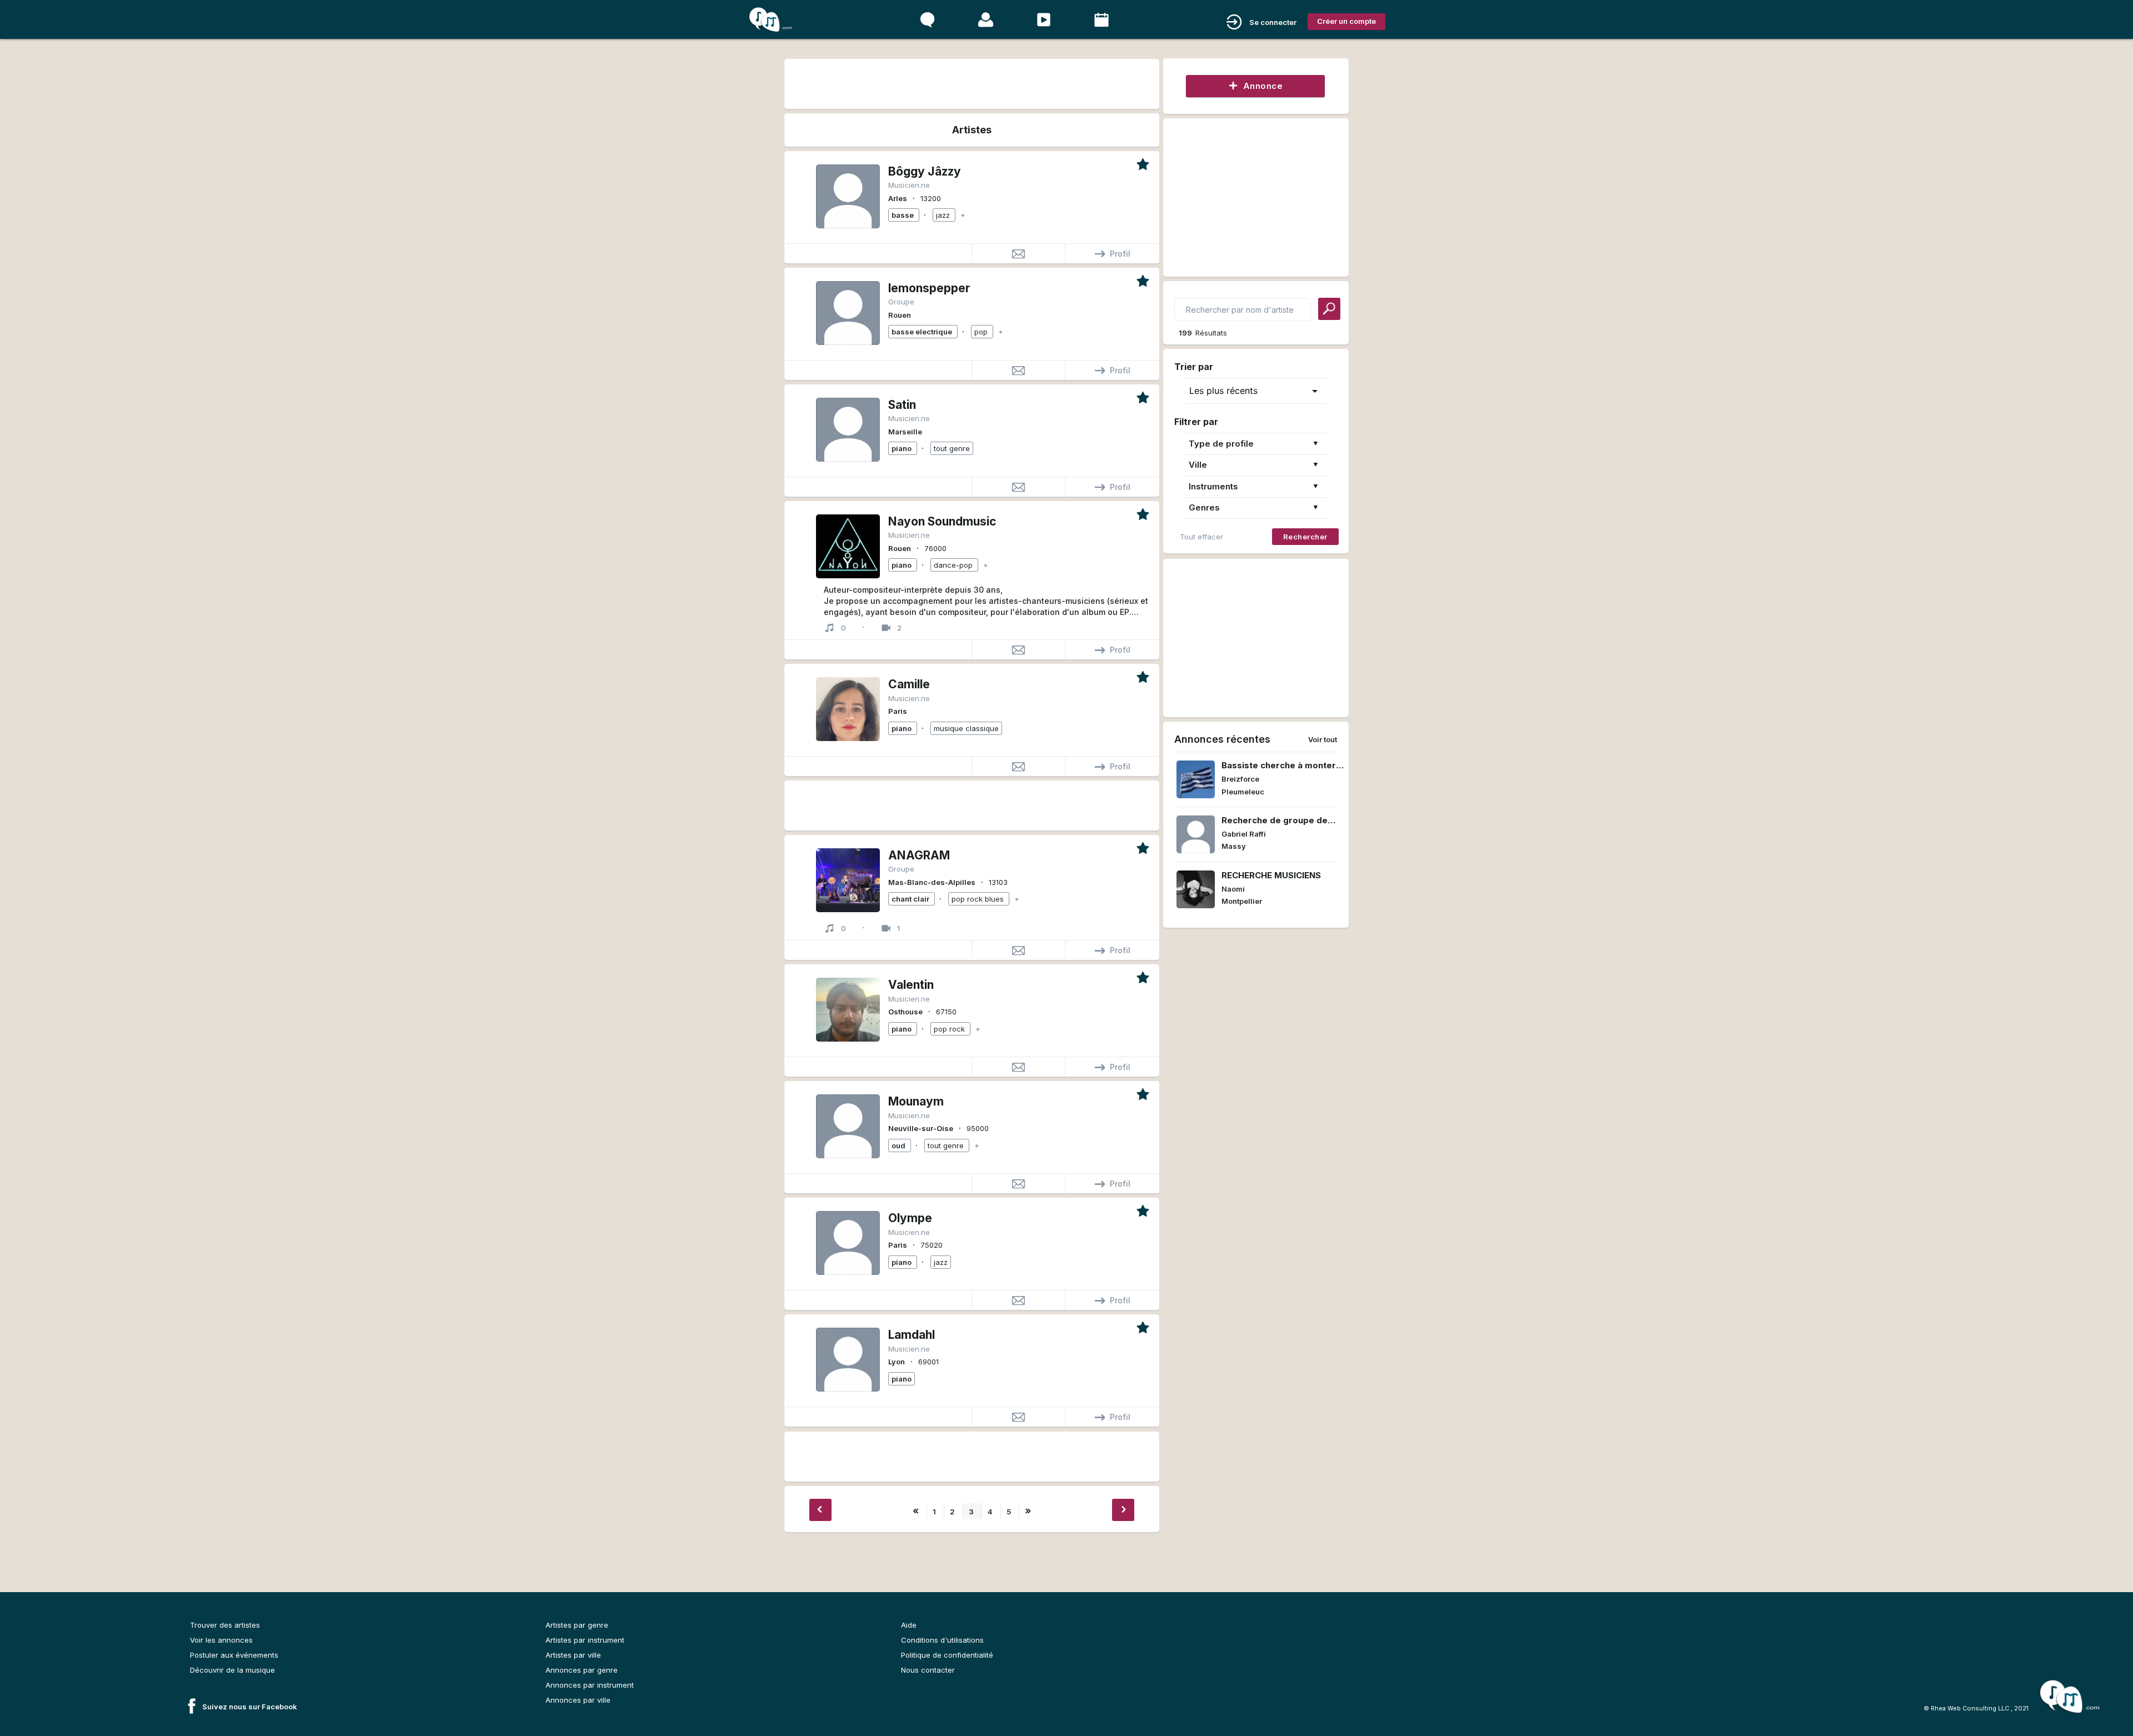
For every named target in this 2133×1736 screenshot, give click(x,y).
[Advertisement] (971, 82)
